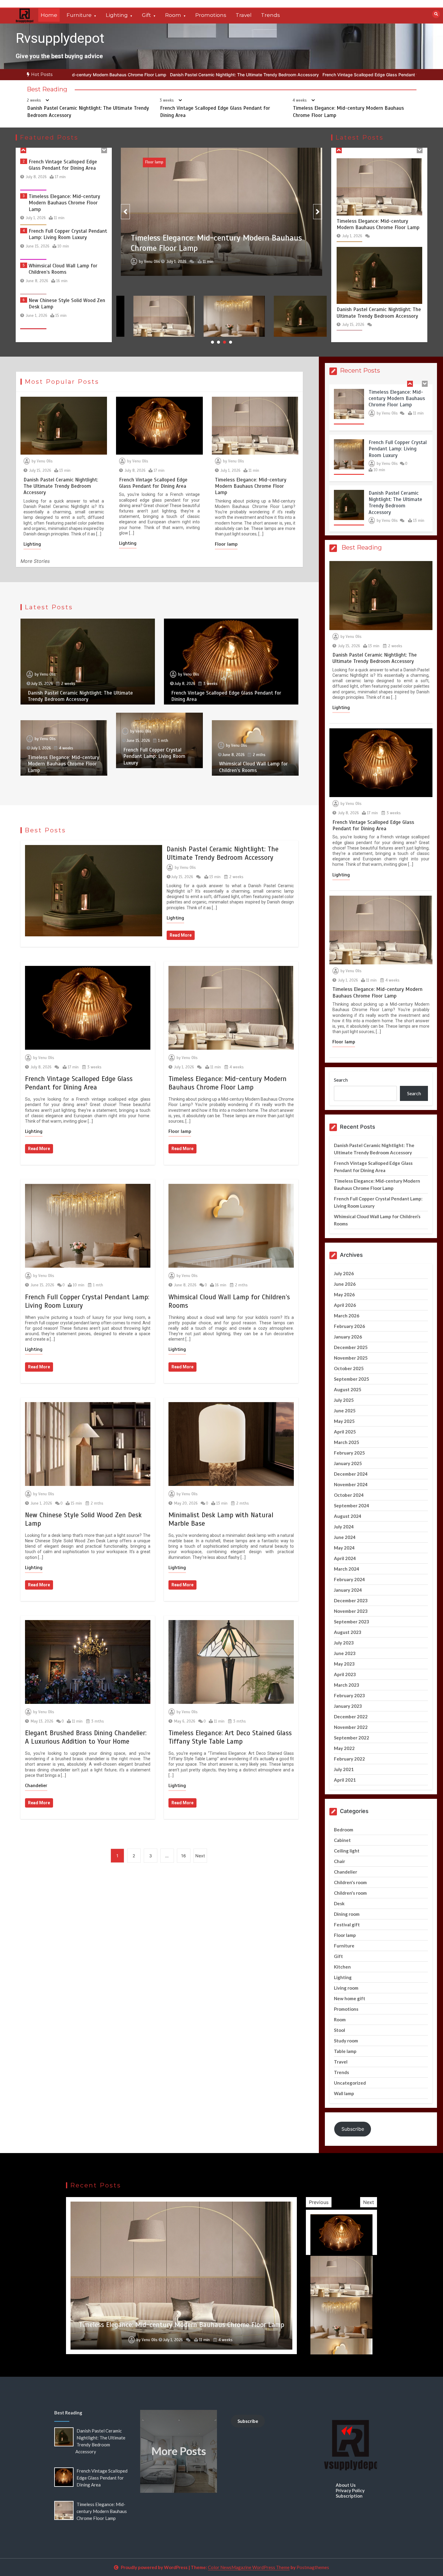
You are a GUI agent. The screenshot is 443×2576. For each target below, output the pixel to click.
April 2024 (345, 1558)
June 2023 (345, 1653)
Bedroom (344, 1830)
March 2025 (347, 1442)
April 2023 (345, 1674)
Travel (244, 15)
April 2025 (345, 1432)
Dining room (347, 1914)
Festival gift (347, 1925)
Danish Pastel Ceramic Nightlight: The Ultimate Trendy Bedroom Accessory (81, 75)
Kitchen (342, 1967)
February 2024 (349, 1579)
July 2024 (344, 1527)
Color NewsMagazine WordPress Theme (249, 2567)
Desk (339, 1903)
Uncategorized (350, 2083)
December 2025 (351, 1347)
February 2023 (349, 1695)
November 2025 (351, 1358)
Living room (346, 1988)
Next (200, 1856)
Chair (339, 1861)
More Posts (179, 2451)
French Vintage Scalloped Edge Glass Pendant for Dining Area (220, 75)
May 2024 (344, 1548)
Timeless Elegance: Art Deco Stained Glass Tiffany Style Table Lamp (230, 1737)
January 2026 (348, 1337)
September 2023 (352, 1622)
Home (49, 15)
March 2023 (347, 1685)
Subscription (349, 2496)
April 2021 (345, 1780)
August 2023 (348, 1632)
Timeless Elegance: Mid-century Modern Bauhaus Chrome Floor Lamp (355, 75)
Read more (181, 935)
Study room (346, 2041)
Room (173, 15)
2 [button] (218, 342)
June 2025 (345, 1411)
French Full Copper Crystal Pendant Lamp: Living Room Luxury (68, 165)
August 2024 (348, 1516)
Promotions (211, 15)
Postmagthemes (313, 2567)
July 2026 (344, 1273)
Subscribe (353, 2129)
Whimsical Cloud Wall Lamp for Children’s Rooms (63, 200)
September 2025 (352, 1379)
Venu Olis (152, 261)
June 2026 (345, 1284)
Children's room (350, 1882)
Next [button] (369, 2202)
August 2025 (348, 1389)
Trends (270, 15)
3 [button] (225, 342)
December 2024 (351, 1474)
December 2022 (351, 1717)
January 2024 (348, 1590)
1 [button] (212, 342)
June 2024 (345, 1537)
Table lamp (345, 2051)
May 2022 (344, 1748)
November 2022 (351, 1727)
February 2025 (349, 1453)
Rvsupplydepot (60, 38)
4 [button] (231, 342)
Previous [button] (319, 2202)
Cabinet (342, 1840)
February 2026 (349, 1326)
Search (341, 1080)
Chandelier (36, 1786)
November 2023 (351, 1611)
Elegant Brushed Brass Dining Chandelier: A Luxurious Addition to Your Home (86, 1737)
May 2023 (344, 1664)
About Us (346, 2485)
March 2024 (347, 1569)
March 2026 (347, 1316)
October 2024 (349, 1495)
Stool (339, 2030)
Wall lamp (344, 2093)
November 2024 (351, 1484)
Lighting (117, 15)
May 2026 (344, 1294)
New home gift (350, 1998)
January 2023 (348, 1706)
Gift (146, 15)
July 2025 (344, 1400)
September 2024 (352, 1506)
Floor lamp (226, 544)
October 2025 (349, 1368)
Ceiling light (347, 1851)
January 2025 (348, 1463)
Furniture (79, 15)
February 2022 (349, 1759)
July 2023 (344, 1643)
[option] (81, 75)
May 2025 (344, 1421)
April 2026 (345, 1305)
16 (184, 1856)
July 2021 (344, 1769)
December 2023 (351, 1600)
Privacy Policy (350, 2490)
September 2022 (352, 1738)
